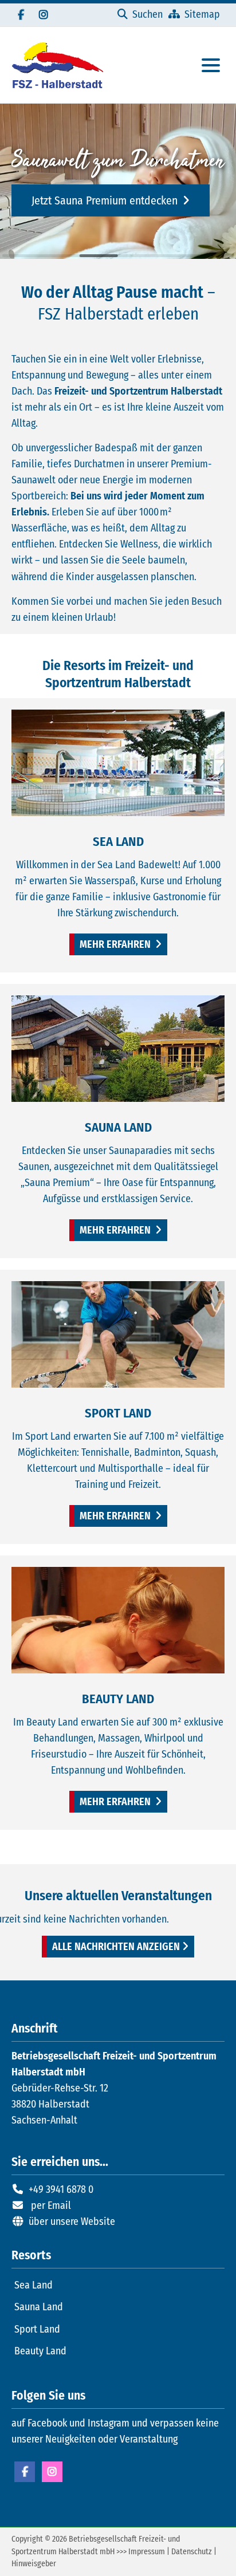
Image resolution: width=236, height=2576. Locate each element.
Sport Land (37, 2329)
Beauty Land (40, 2351)
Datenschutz (192, 2552)
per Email (51, 2205)
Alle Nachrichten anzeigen (116, 1947)
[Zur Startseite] (57, 65)
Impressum (147, 2552)
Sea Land (34, 2285)
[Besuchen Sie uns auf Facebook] (21, 15)
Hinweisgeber (34, 2564)
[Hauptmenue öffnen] (211, 65)
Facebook (25, 2472)
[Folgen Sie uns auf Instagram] (44, 15)
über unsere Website (72, 2221)
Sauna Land (39, 2307)
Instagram (52, 2472)
